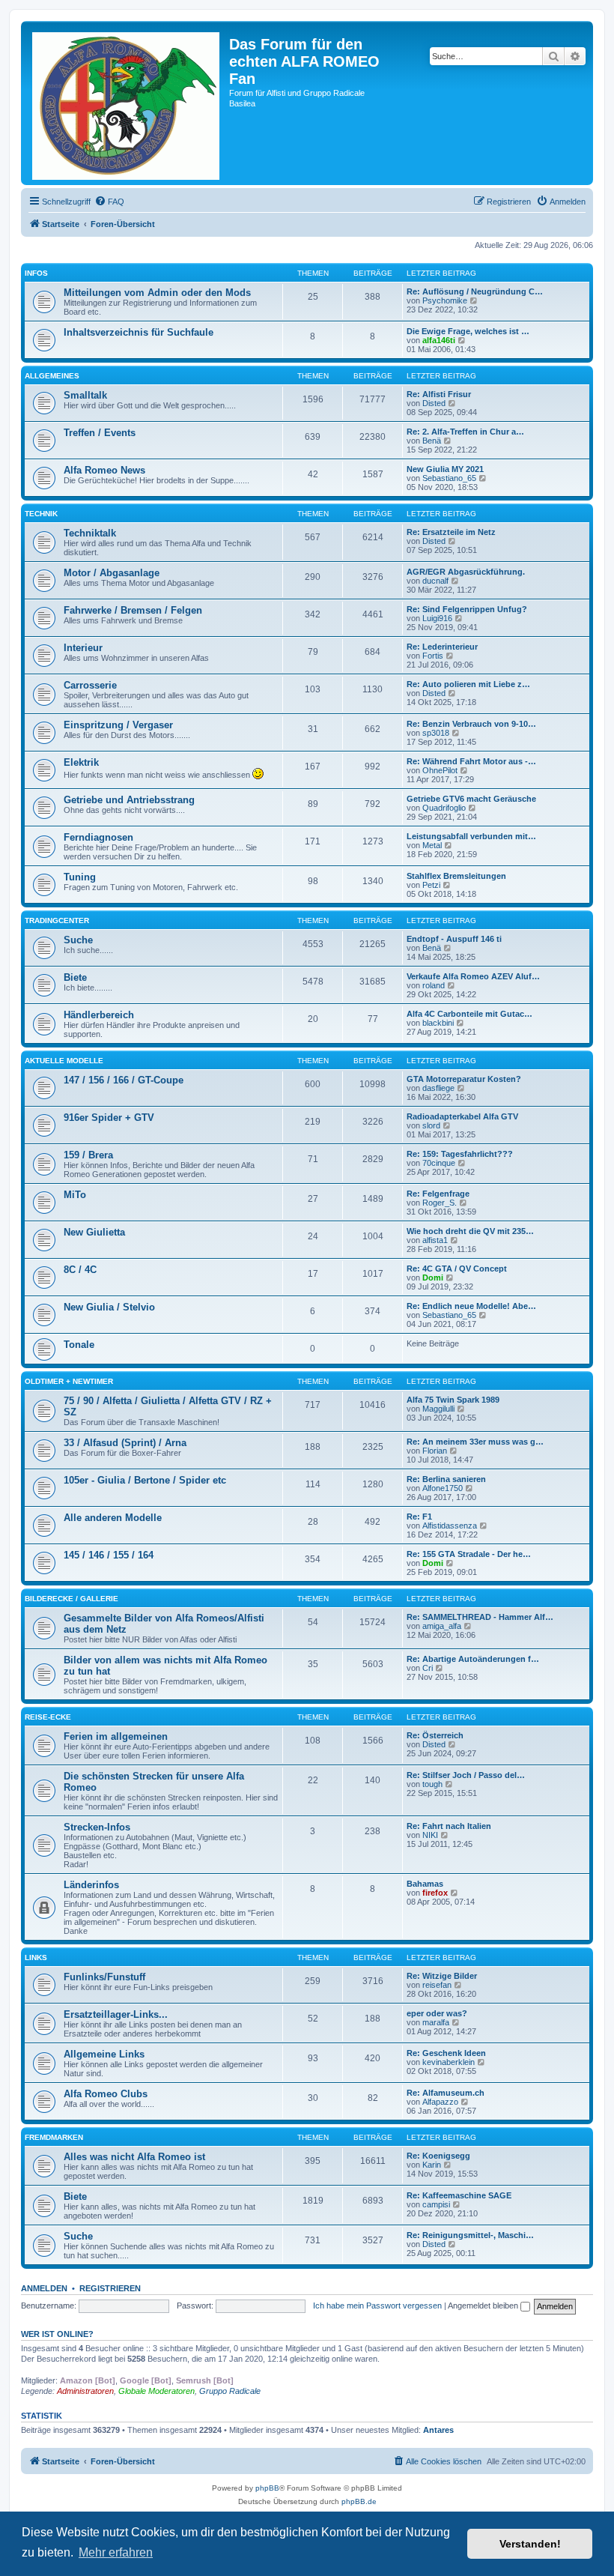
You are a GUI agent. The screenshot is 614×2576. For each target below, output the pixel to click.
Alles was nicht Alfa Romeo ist (134, 2157)
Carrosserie (90, 685)
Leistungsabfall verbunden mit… (471, 836)
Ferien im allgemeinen (116, 1736)
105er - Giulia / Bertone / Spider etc (145, 1480)
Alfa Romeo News (104, 470)
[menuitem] (109, 202)
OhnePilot (440, 770)
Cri (428, 1668)
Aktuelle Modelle (64, 1061)
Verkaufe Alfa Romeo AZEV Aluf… (473, 976)
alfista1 (435, 1240)
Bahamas (425, 1884)
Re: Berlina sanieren (446, 1479)
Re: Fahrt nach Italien (449, 1826)
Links (36, 1957)
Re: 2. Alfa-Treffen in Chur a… (465, 432)
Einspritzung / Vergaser (118, 725)
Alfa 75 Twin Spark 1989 (453, 1400)
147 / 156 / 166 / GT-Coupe (124, 1080)
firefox (435, 1893)
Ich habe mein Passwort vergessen (377, 2306)
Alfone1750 (443, 1488)
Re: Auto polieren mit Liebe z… (468, 684)
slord (431, 1125)
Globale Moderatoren (156, 2391)
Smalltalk (85, 395)
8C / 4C (80, 1270)
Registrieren (110, 2288)
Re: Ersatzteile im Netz (451, 532)
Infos (36, 273)
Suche (78, 940)
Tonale (79, 1345)
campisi (436, 2204)
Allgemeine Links (104, 2054)
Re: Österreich (435, 1735)
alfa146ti (439, 340)
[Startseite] (127, 103)
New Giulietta (94, 1232)
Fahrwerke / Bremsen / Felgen (133, 610)
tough (432, 1784)
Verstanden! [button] (530, 2544)
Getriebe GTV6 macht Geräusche (471, 799)
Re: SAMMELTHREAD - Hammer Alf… (480, 1617)
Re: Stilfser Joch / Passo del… (466, 1775)
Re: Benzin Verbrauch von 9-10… (471, 724)
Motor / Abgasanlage (112, 573)
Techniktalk (90, 533)
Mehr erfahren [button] (116, 2552)
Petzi (431, 885)
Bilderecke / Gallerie (72, 1599)
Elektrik (81, 762)
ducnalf (435, 581)
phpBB (267, 2488)
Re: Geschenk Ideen (446, 2053)
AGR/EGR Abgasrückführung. (466, 572)
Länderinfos (91, 1885)
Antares (438, 2430)
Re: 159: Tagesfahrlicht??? (460, 1154)
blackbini (438, 1023)
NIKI (430, 1835)
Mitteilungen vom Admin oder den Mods (157, 293)
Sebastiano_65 (449, 478)
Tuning (80, 877)
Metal (432, 845)
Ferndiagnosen (98, 837)
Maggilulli (438, 1409)
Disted (434, 403)
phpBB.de (359, 2501)
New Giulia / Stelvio (109, 1307)
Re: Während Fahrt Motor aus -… (471, 761)
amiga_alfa (442, 1626)
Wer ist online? (57, 2334)
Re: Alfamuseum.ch (446, 2093)
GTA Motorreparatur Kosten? (464, 1079)
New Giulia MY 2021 (445, 469)
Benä (432, 441)
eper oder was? (437, 2013)
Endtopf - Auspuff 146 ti (454, 939)
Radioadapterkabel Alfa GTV (462, 1116)
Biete (75, 977)
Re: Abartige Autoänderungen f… (473, 1659)
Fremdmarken (54, 2137)
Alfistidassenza (450, 1526)
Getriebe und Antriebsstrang (129, 800)
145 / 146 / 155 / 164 (109, 1555)
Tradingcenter (57, 920)
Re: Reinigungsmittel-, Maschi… (470, 2235)
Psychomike (445, 300)
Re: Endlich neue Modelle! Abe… (471, 1306)
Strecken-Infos (97, 1827)
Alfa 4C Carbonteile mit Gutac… (469, 1014)
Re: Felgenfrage (438, 1194)
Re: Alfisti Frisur (439, 394)
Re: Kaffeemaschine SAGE (459, 2195)
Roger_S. (440, 1203)
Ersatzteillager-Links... (116, 2014)
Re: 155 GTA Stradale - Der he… (469, 1554)
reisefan (437, 1985)
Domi (433, 1278)
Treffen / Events (100, 433)
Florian (435, 1451)
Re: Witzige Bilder (442, 1976)
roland (434, 985)
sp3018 (436, 733)
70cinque (439, 1163)
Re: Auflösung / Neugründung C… (475, 291)
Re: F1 (419, 1517)
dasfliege (438, 1088)
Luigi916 (437, 618)
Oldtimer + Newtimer (69, 1381)
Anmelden (44, 2288)
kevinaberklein (449, 2062)
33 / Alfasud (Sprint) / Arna (125, 1443)
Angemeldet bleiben (484, 2306)
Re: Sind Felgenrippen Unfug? (467, 609)
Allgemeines (52, 376)
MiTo (75, 1195)
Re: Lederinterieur (442, 647)
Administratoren (85, 2391)
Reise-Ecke (48, 1717)
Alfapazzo (440, 2102)
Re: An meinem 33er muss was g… (475, 1442)
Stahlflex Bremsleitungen (456, 876)
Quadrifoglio (444, 808)
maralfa (436, 2022)
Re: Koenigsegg (438, 2156)
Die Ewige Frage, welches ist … (468, 331)
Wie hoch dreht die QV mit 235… (470, 1231)
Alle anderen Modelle (113, 1518)
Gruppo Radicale (230, 2391)
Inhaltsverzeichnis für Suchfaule (139, 332)
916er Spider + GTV (109, 1118)
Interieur (83, 648)
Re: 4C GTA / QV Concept (457, 1269)
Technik (41, 514)
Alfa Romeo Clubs (106, 2094)
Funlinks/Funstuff (104, 1977)
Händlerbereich (99, 1015)
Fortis (433, 656)
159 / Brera (88, 1155)
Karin (432, 2165)
